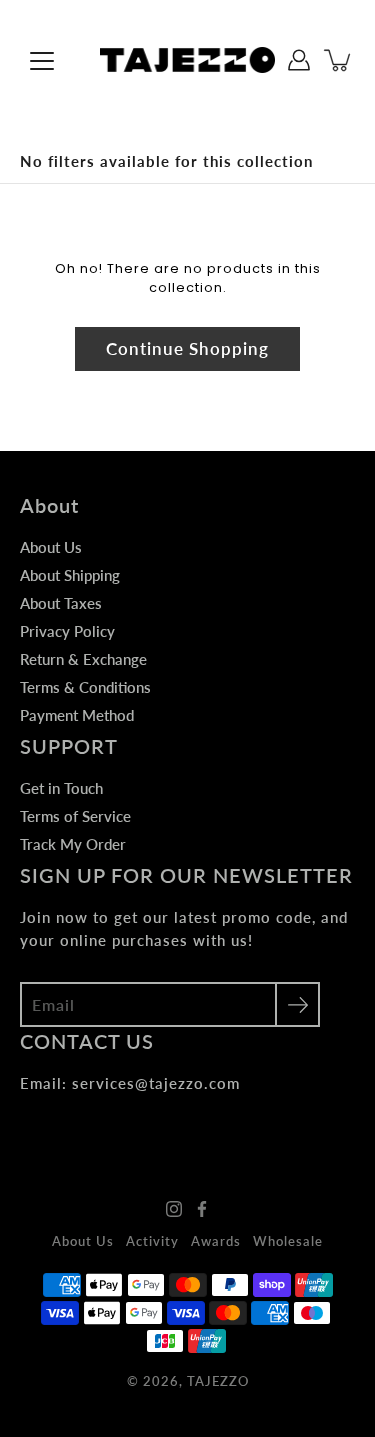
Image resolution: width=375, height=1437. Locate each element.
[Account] (299, 60)
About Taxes (61, 603)
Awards (216, 1241)
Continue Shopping (187, 348)
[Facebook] (202, 1209)
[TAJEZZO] (187, 60)
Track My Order (73, 844)
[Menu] (42, 61)
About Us (51, 547)
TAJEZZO (218, 1381)
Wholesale (288, 1241)
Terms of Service (75, 816)
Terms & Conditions (85, 687)
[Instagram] (174, 1209)
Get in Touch (61, 788)
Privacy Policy (67, 631)
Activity (152, 1241)
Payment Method (77, 715)
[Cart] (339, 60)
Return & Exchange (83, 659)
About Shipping (70, 575)
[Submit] (297, 1004)
